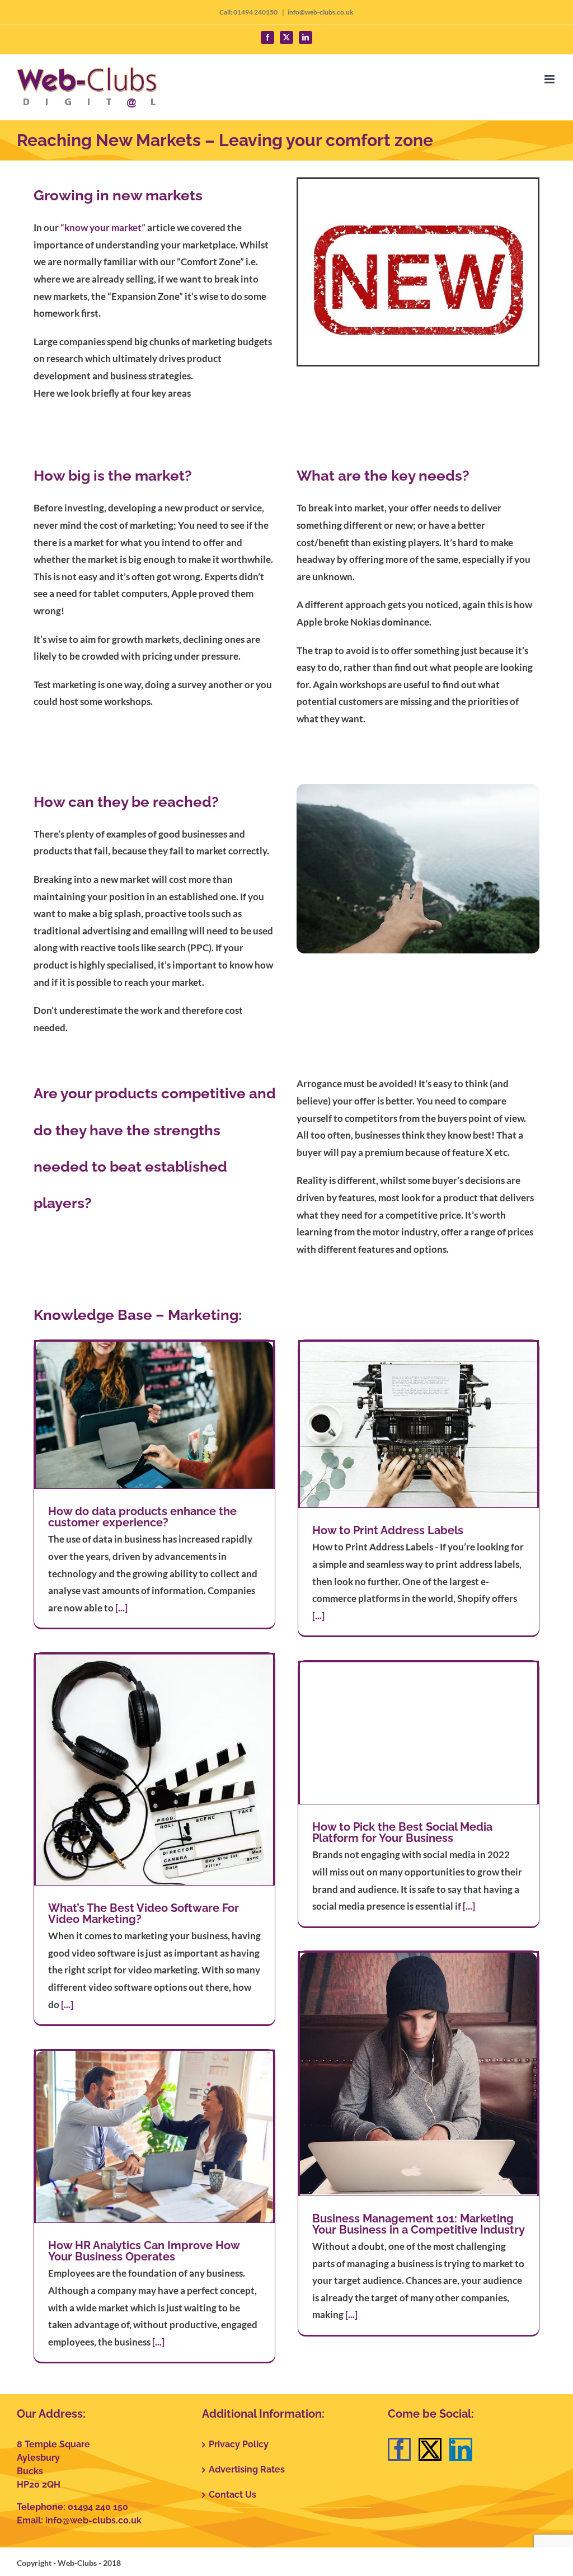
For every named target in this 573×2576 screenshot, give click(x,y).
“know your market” (103, 227)
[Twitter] (430, 2449)
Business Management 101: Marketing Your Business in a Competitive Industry (419, 2224)
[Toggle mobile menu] (550, 79)
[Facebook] (399, 2449)
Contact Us (233, 2495)
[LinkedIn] (461, 2449)
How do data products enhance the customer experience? (142, 1517)
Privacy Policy (239, 2444)
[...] (121, 1608)
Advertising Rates (247, 2469)
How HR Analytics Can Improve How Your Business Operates (144, 2251)
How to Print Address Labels (388, 1530)
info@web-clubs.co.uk (321, 12)
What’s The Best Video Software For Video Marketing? (144, 1914)
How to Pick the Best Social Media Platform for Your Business (402, 1832)
